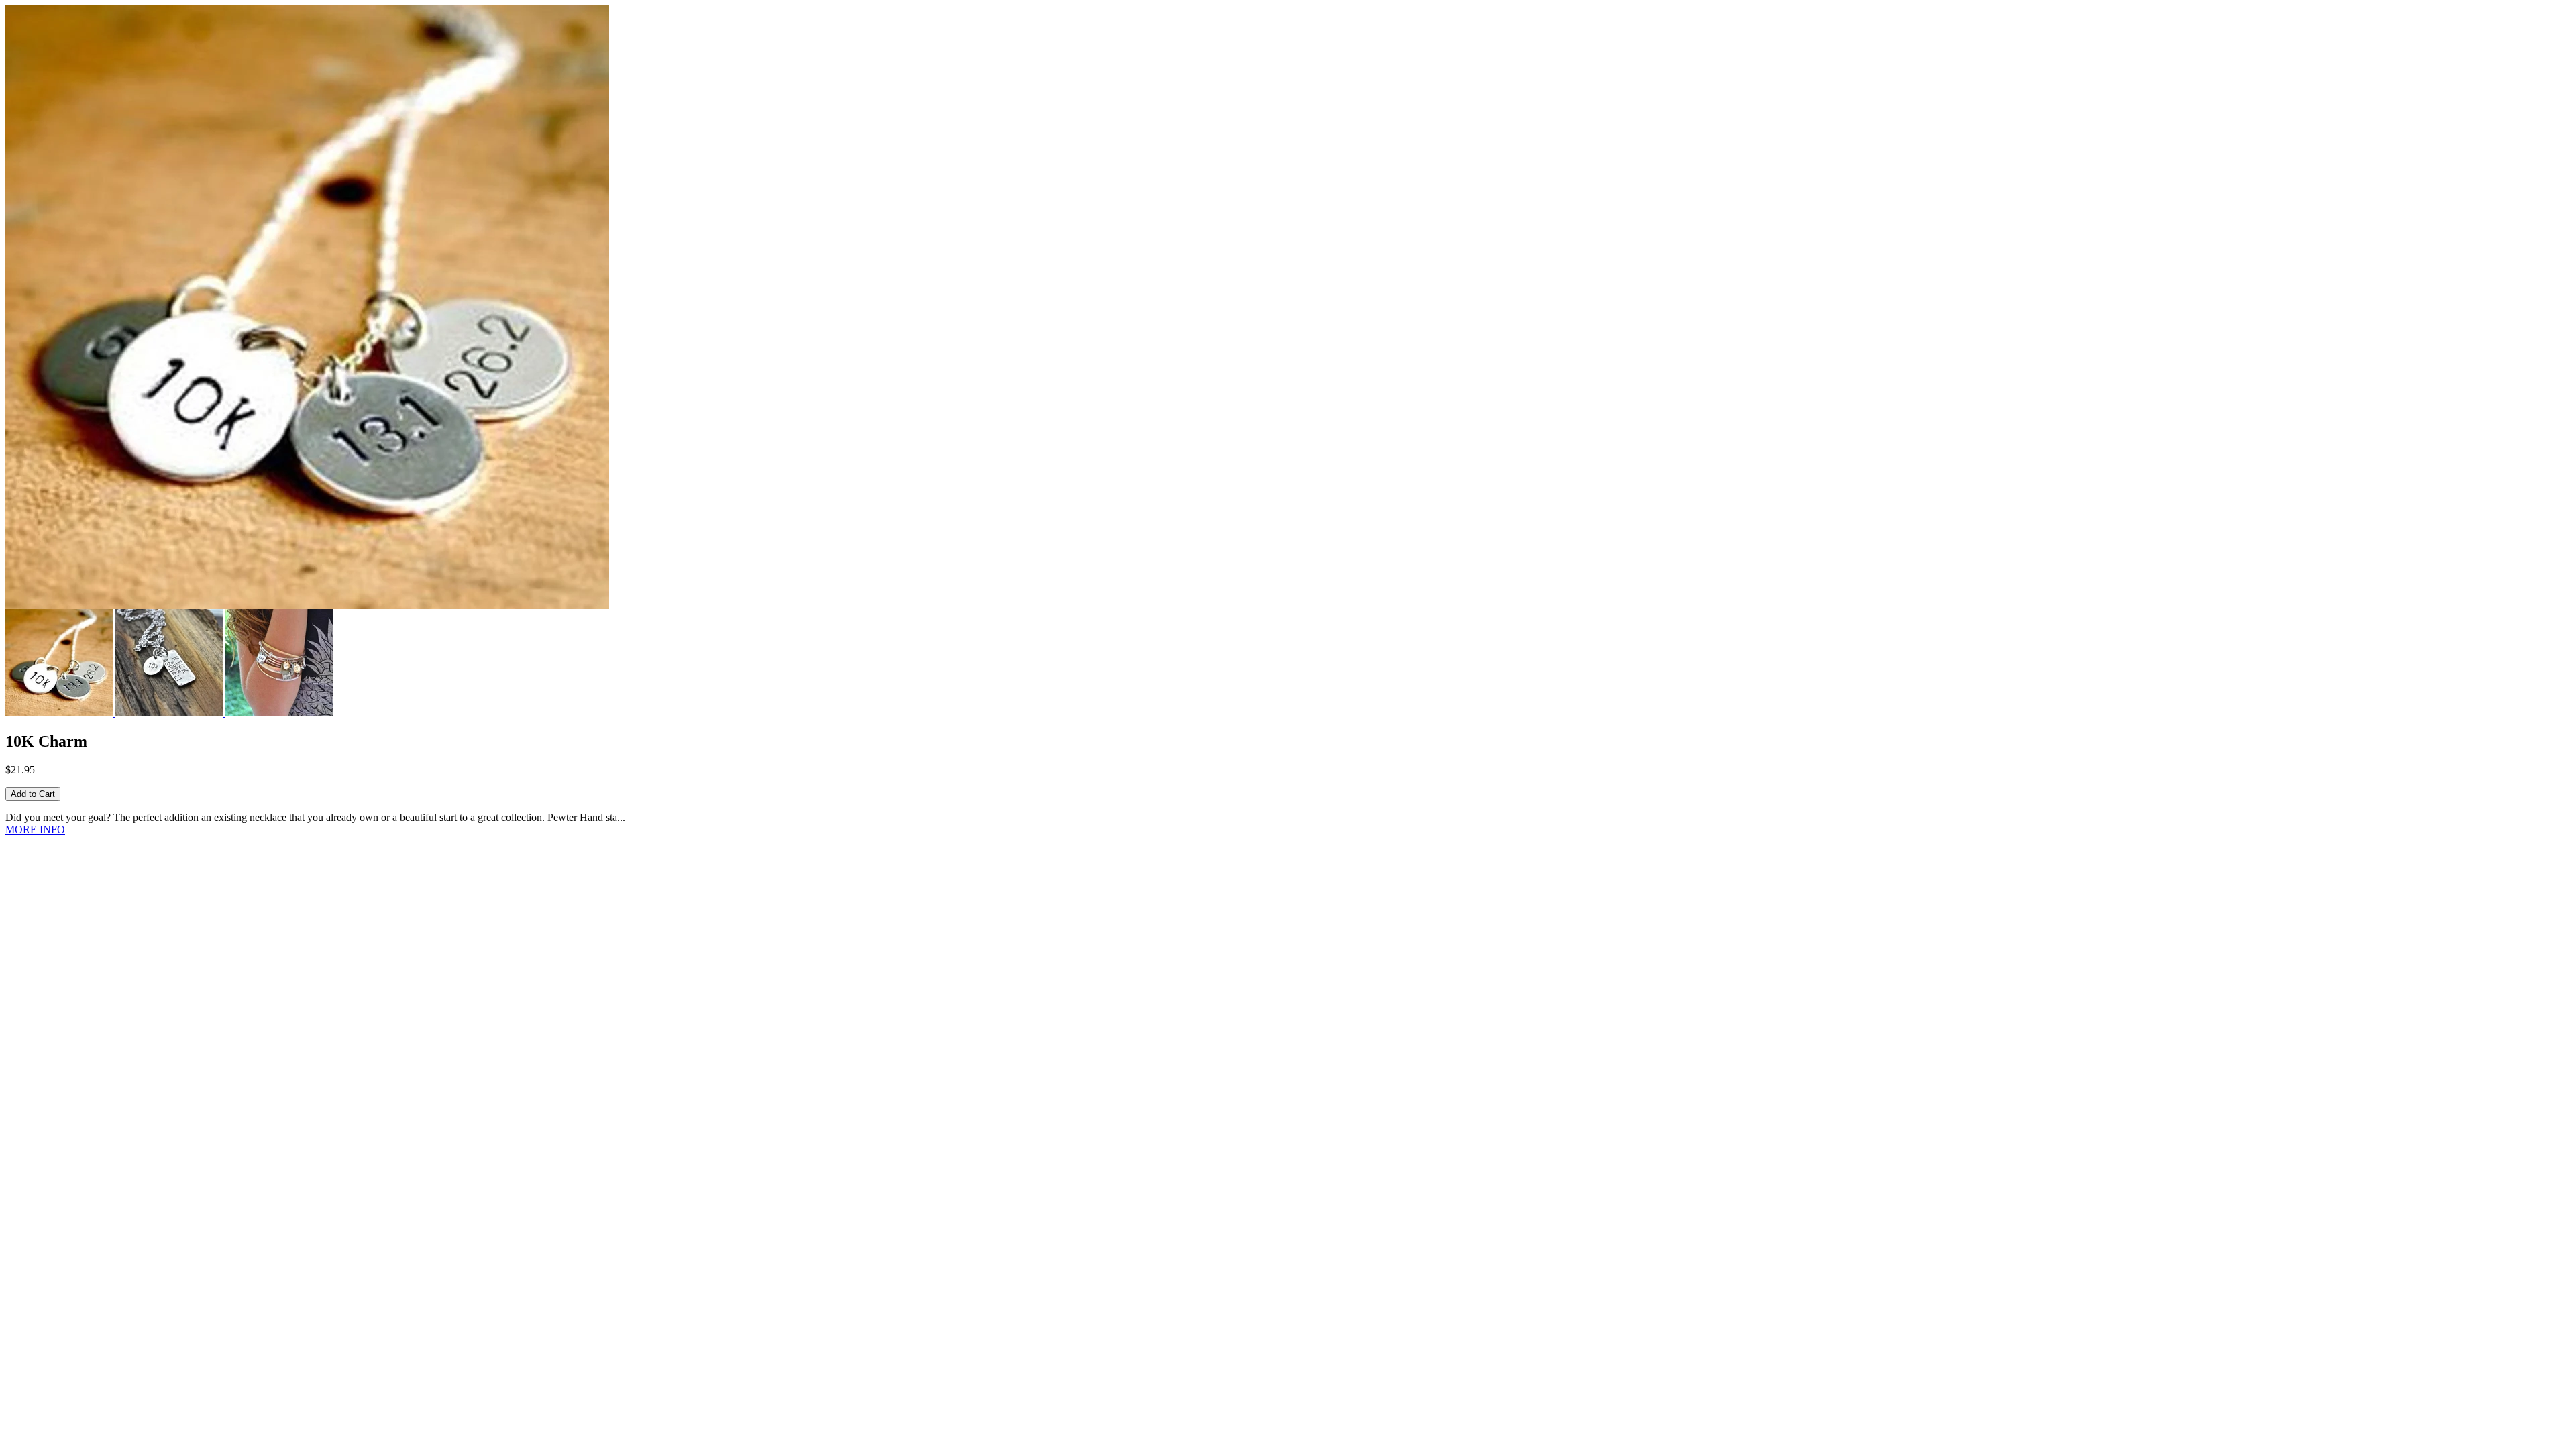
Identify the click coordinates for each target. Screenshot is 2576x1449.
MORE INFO (35, 829)
